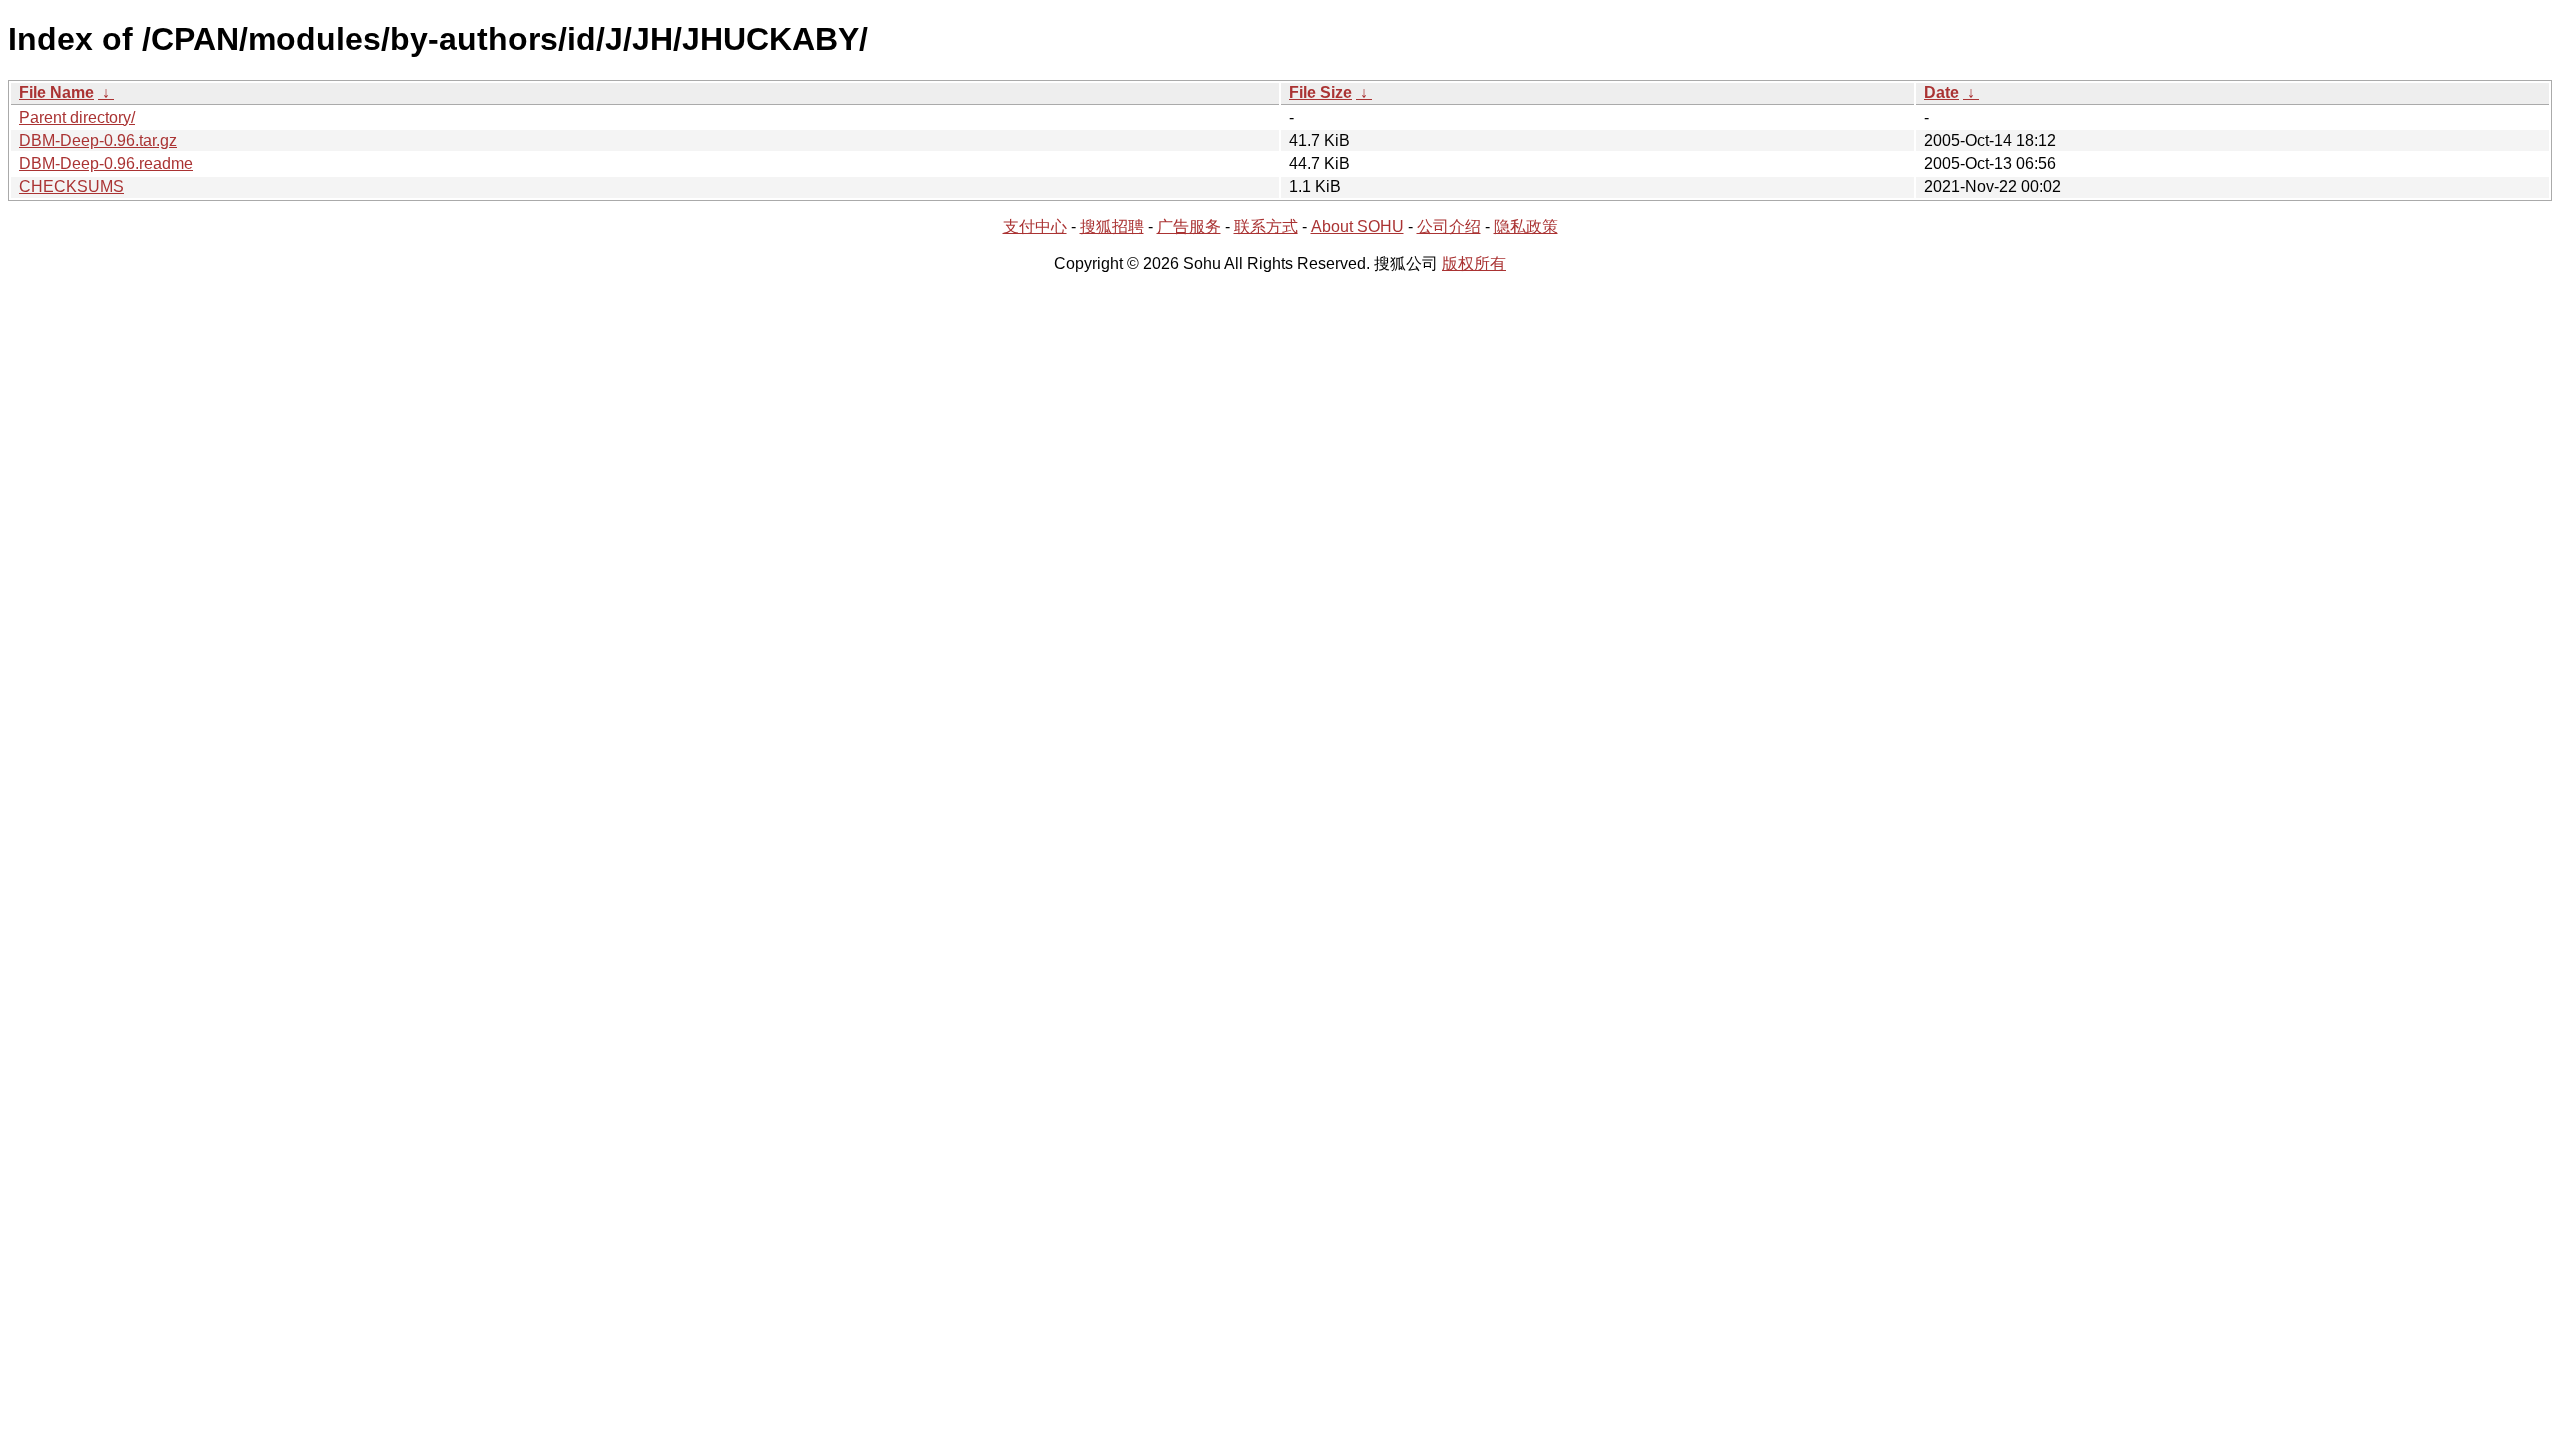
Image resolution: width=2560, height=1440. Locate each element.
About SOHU (1357, 226)
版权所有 (1474, 263)
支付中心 (1035, 226)
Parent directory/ (77, 117)
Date (1941, 92)
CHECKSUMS (71, 186)
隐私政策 (1526, 226)
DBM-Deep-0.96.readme (106, 163)
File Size (1320, 92)
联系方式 (1266, 226)
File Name (56, 92)
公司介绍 (1449, 226)
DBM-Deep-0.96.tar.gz (98, 140)
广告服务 (1189, 226)
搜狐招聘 (1112, 226)
